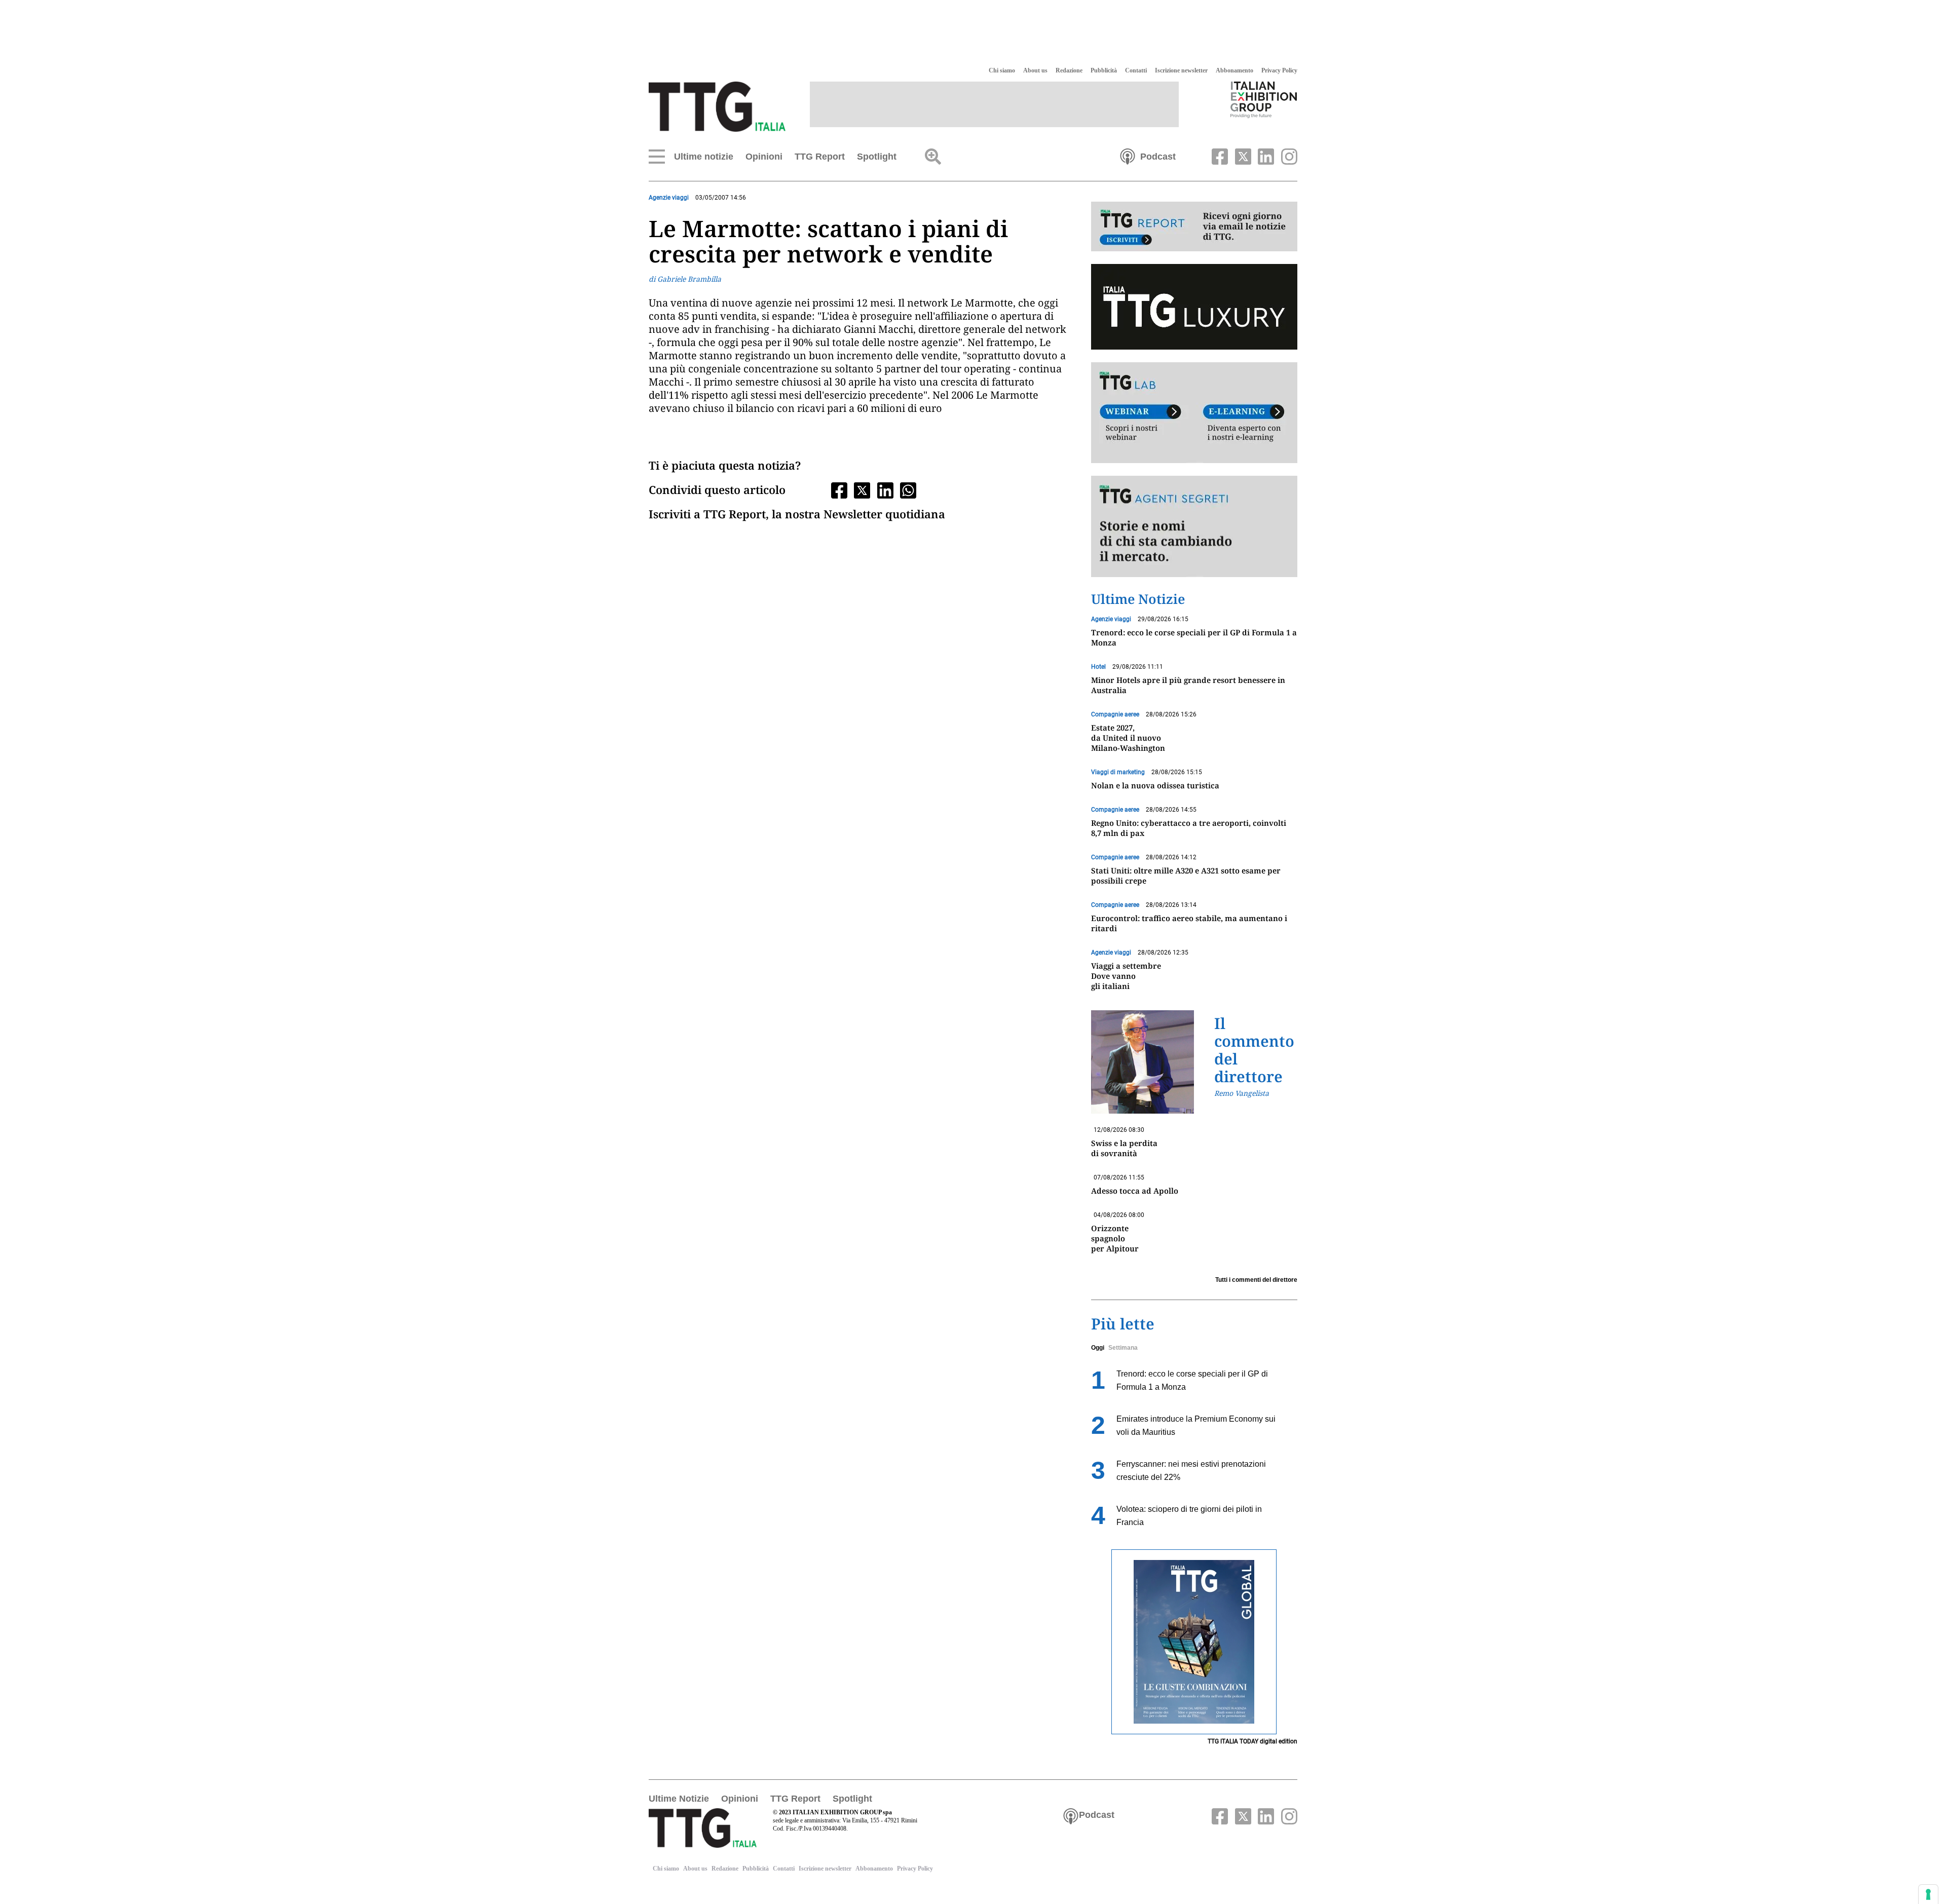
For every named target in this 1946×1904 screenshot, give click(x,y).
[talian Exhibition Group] (1264, 99)
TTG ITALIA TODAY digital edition (1252, 1741)
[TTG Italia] (717, 106)
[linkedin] (1265, 156)
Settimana (1123, 1348)
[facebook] (1219, 156)
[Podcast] (1128, 156)
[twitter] (1242, 156)
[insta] (1287, 156)
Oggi (1098, 1348)
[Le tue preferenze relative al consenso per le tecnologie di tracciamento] (1928, 1894)
